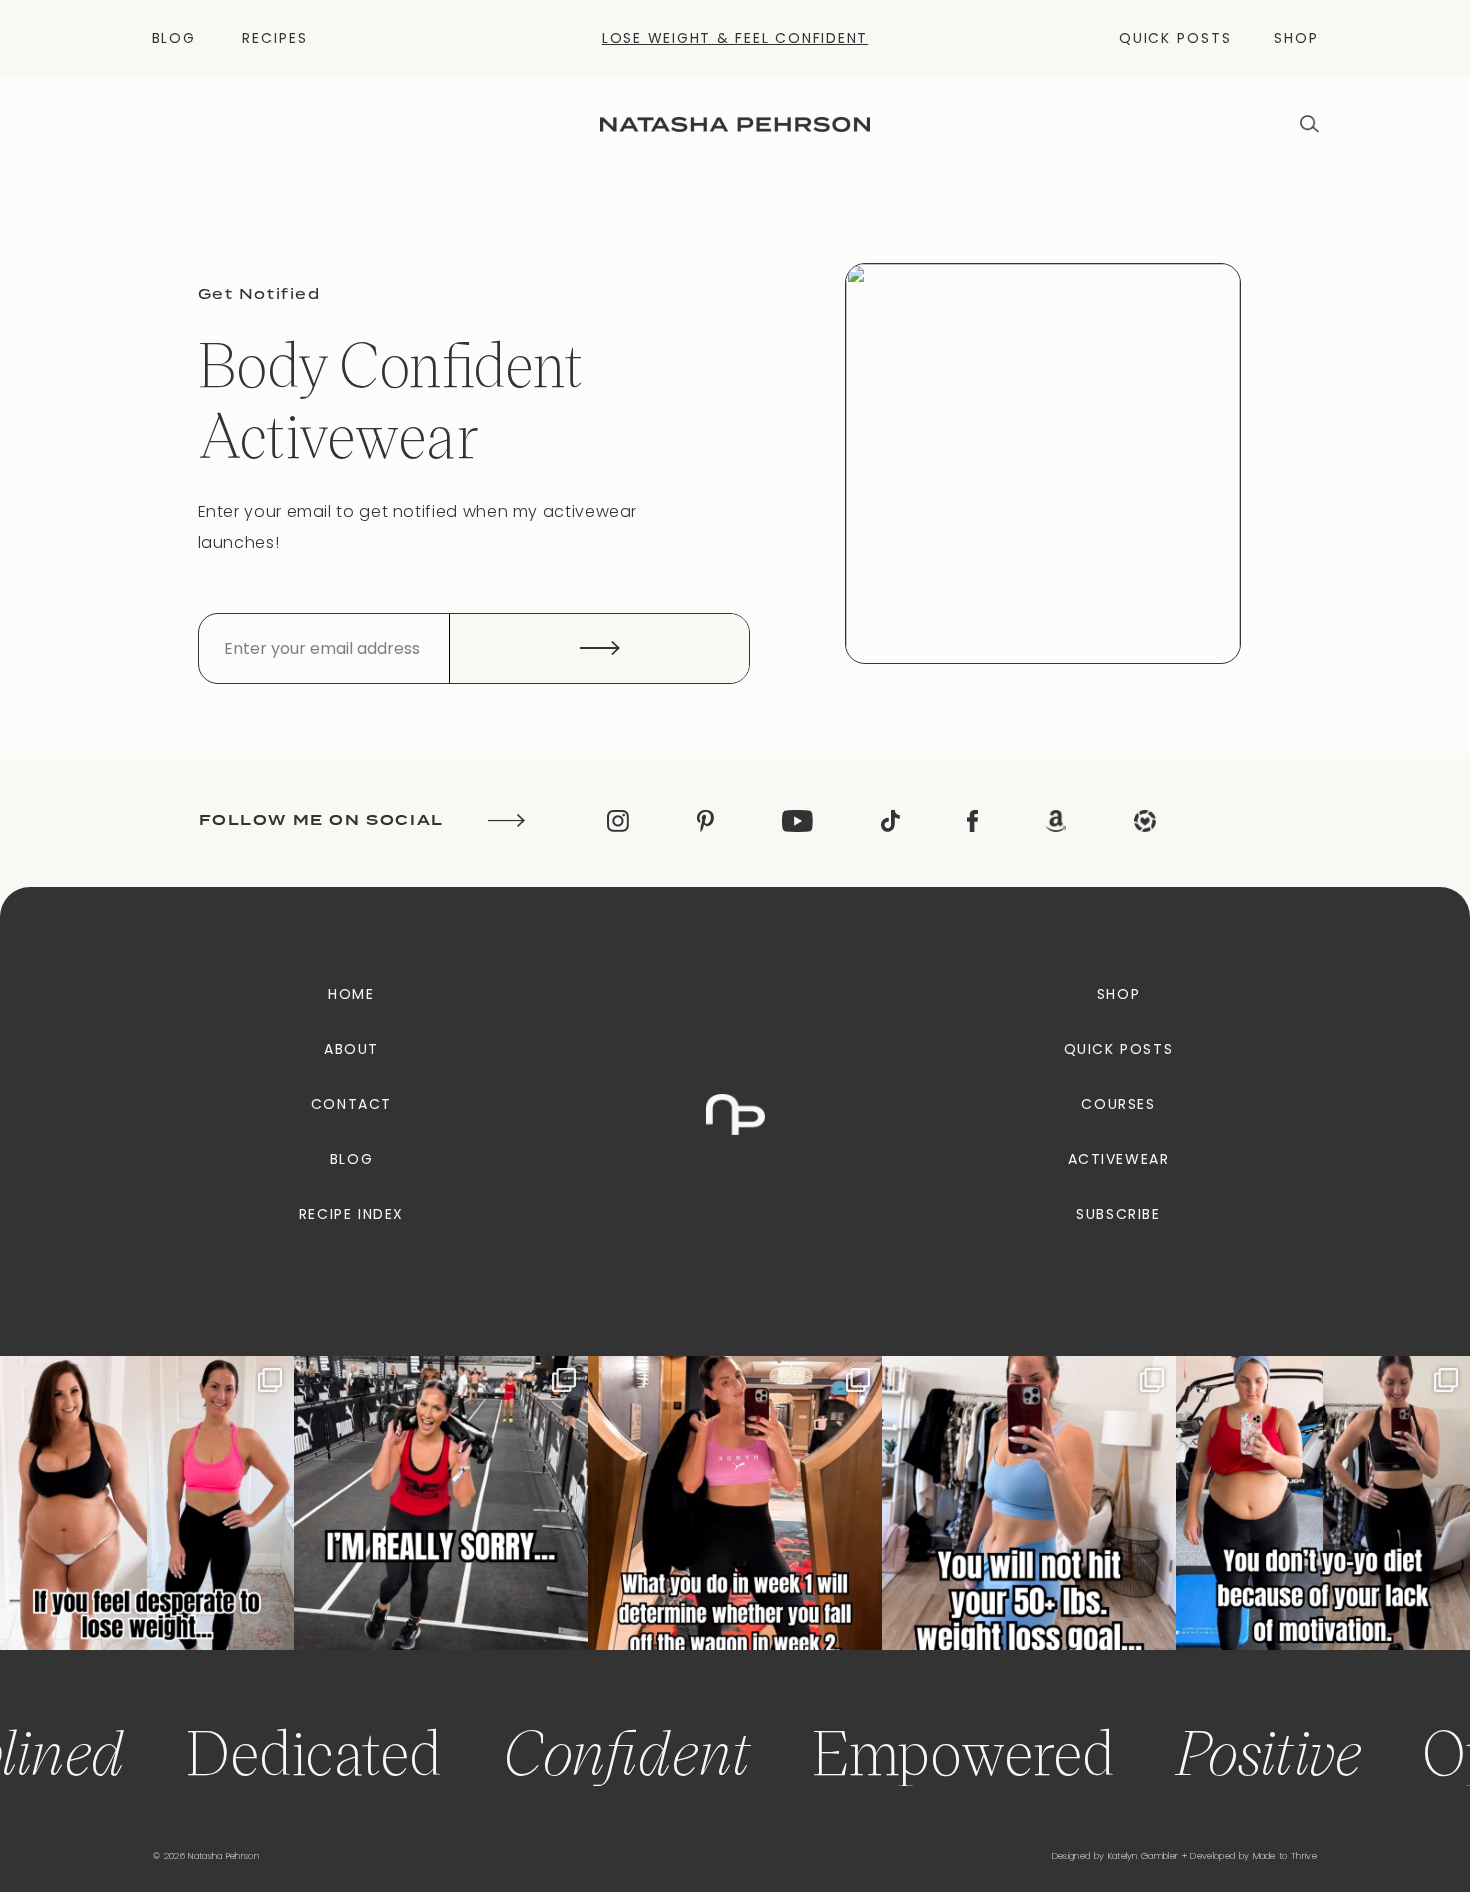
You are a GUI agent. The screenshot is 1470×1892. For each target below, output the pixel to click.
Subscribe (1118, 1214)
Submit (599, 648)
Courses (1118, 1104)
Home (351, 994)
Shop (1296, 38)
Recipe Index (351, 1214)
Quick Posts (1175, 38)
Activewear (1119, 1159)
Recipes (274, 38)
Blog (174, 38)
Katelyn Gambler (1143, 1856)
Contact (351, 1104)
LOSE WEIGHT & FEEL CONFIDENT (735, 38)
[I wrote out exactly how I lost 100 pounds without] (147, 1503)
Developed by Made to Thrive (1253, 1856)
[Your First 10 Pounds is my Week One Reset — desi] (441, 1503)
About (351, 1049)
